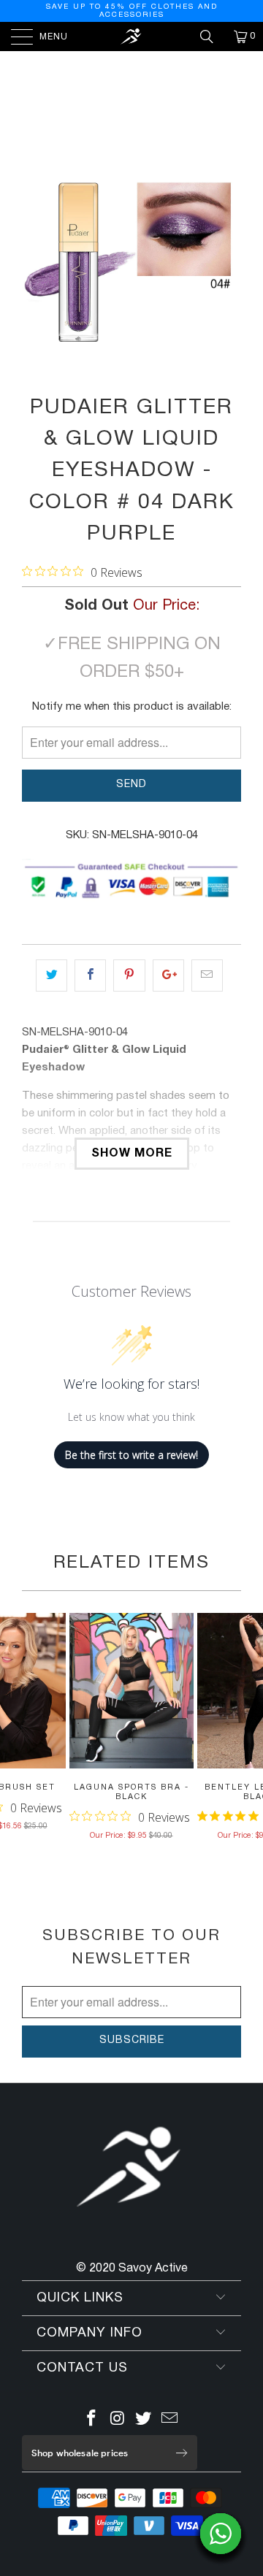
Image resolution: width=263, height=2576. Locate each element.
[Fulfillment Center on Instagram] (118, 2421)
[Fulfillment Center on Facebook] (92, 2421)
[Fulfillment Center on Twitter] (144, 2421)
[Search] (212, 37)
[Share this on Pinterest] (129, 975)
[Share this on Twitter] (52, 975)
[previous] (36, 261)
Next (160, 93)
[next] (227, 261)
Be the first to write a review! (131, 1455)
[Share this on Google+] (168, 975)
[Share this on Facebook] (90, 975)
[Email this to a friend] (207, 975)
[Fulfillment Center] (131, 37)
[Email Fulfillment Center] (170, 2421)
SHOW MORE (132, 1154)
